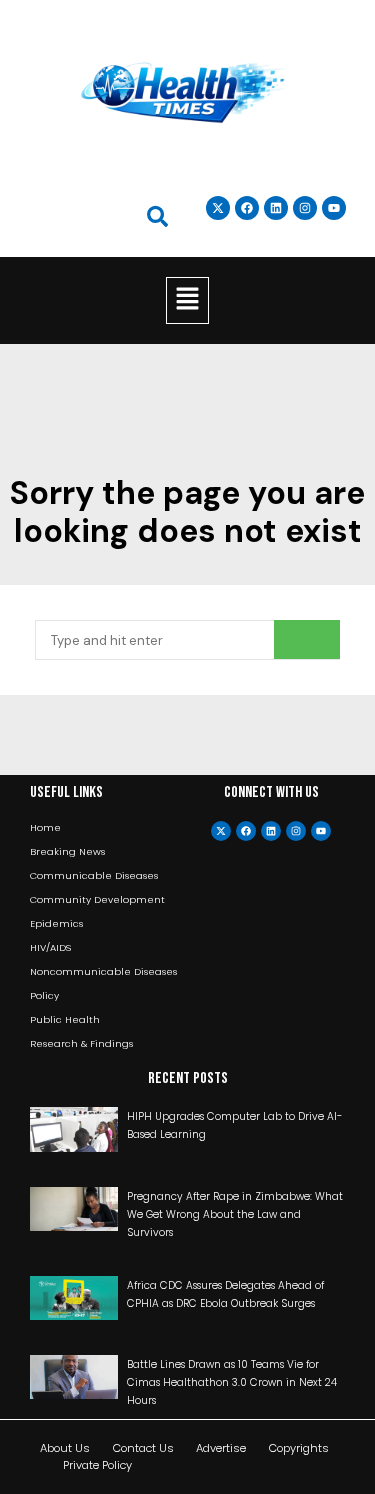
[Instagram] (305, 208)
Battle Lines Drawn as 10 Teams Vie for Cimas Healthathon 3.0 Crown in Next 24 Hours (232, 1382)
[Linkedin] (276, 208)
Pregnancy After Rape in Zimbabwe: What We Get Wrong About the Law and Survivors (235, 1214)
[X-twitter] (221, 831)
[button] (187, 300)
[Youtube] (321, 831)
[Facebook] (246, 831)
